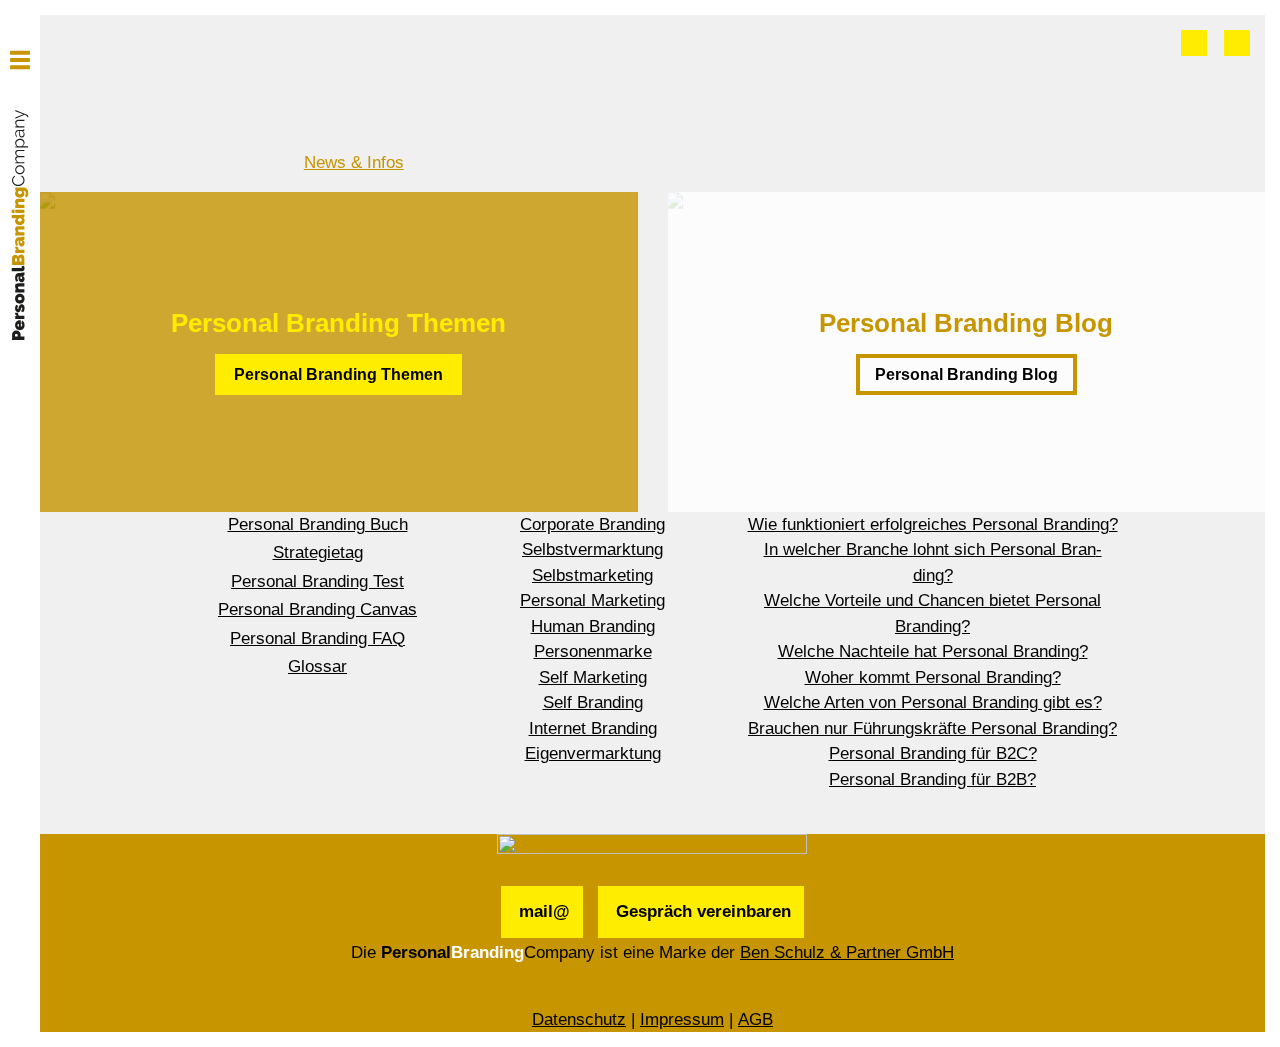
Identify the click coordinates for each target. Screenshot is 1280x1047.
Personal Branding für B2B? (932, 779)
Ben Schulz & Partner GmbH (847, 952)
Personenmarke (593, 651)
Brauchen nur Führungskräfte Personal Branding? (932, 728)
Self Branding (593, 702)
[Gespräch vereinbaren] (1237, 43)
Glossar (317, 666)
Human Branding (593, 626)
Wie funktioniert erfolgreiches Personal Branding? (933, 524)
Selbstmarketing (592, 575)
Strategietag (318, 552)
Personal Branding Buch (318, 524)
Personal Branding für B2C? (933, 753)
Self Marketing (593, 677)
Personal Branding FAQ (317, 638)
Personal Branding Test (317, 581)
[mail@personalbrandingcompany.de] (1194, 43)
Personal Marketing (592, 600)
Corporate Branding (592, 524)
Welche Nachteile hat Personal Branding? (933, 651)
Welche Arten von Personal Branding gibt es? (933, 702)
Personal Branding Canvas (317, 609)
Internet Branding (593, 728)
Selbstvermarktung (592, 549)
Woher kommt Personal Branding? (933, 677)
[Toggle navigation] (20, 60)
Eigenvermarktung (593, 753)
